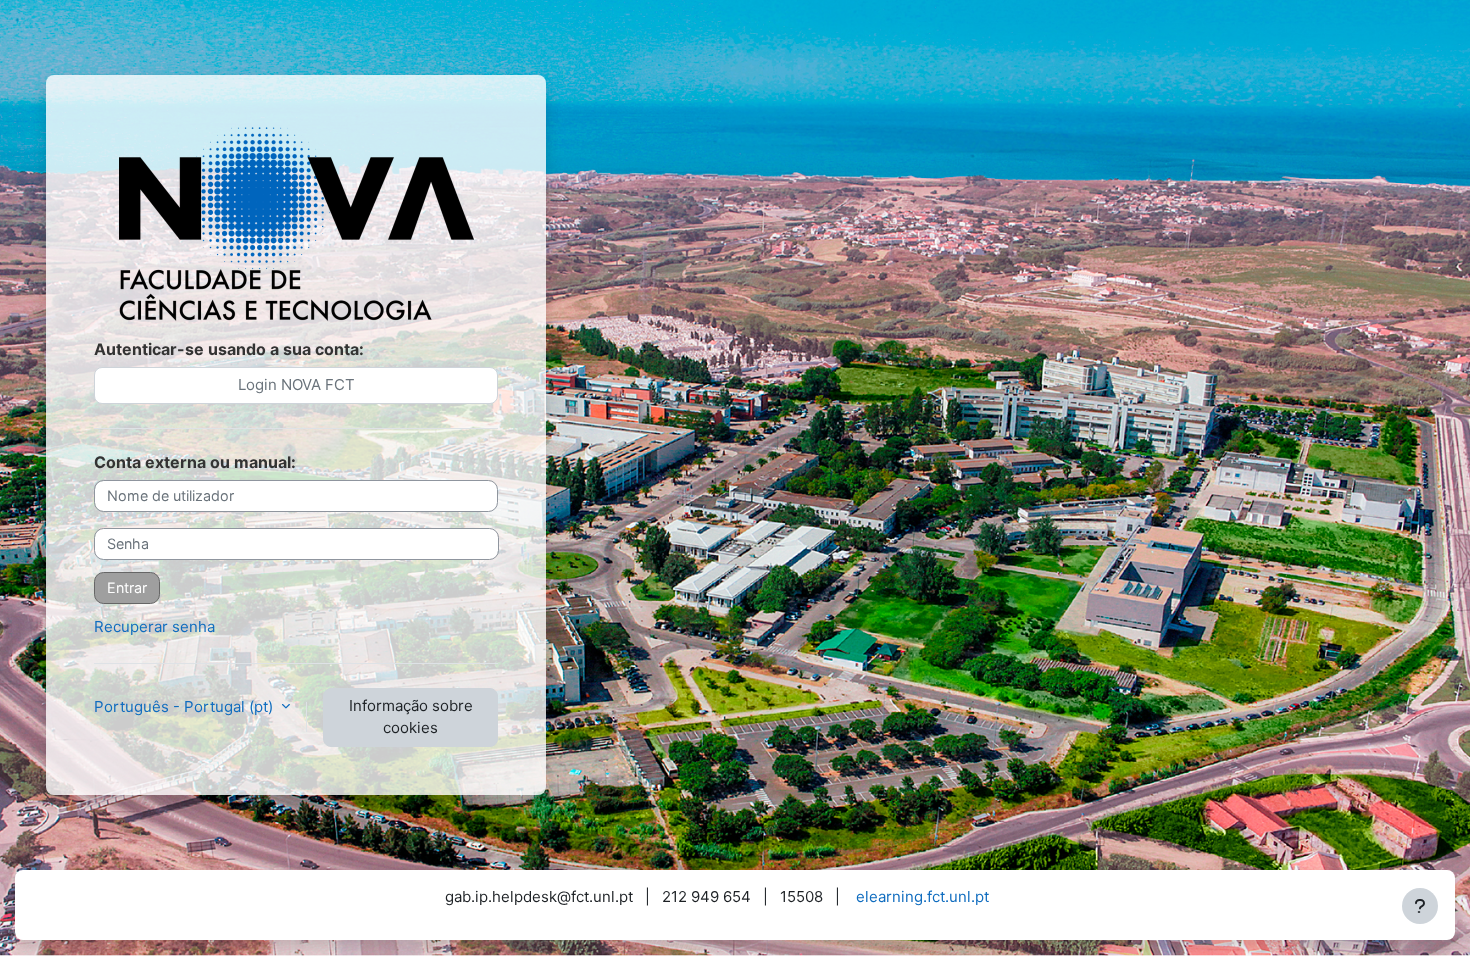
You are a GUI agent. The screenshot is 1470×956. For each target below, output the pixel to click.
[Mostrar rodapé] (1420, 906)
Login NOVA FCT (296, 384)
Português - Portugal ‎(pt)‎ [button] (185, 706)
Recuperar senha (154, 626)
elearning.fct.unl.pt (922, 896)
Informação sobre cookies (411, 717)
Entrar (127, 587)
